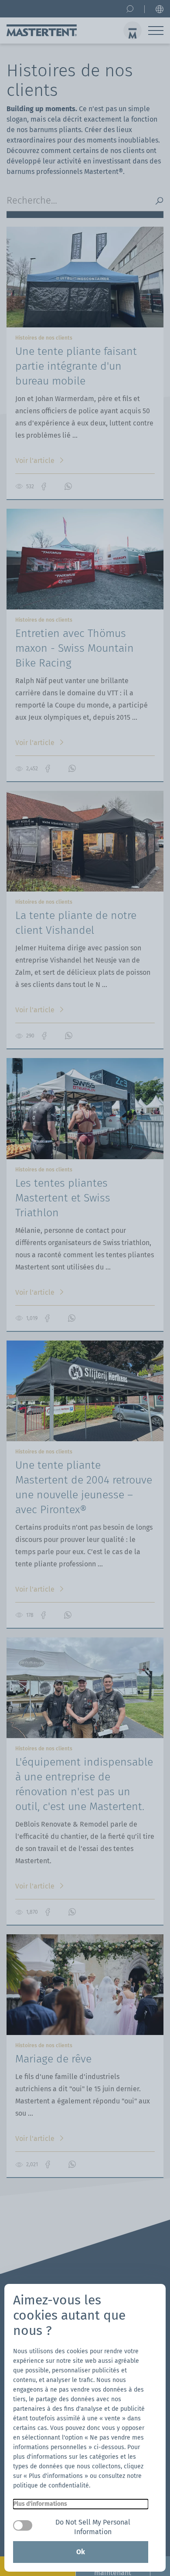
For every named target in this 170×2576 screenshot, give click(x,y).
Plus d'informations (40, 2504)
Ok (81, 2552)
